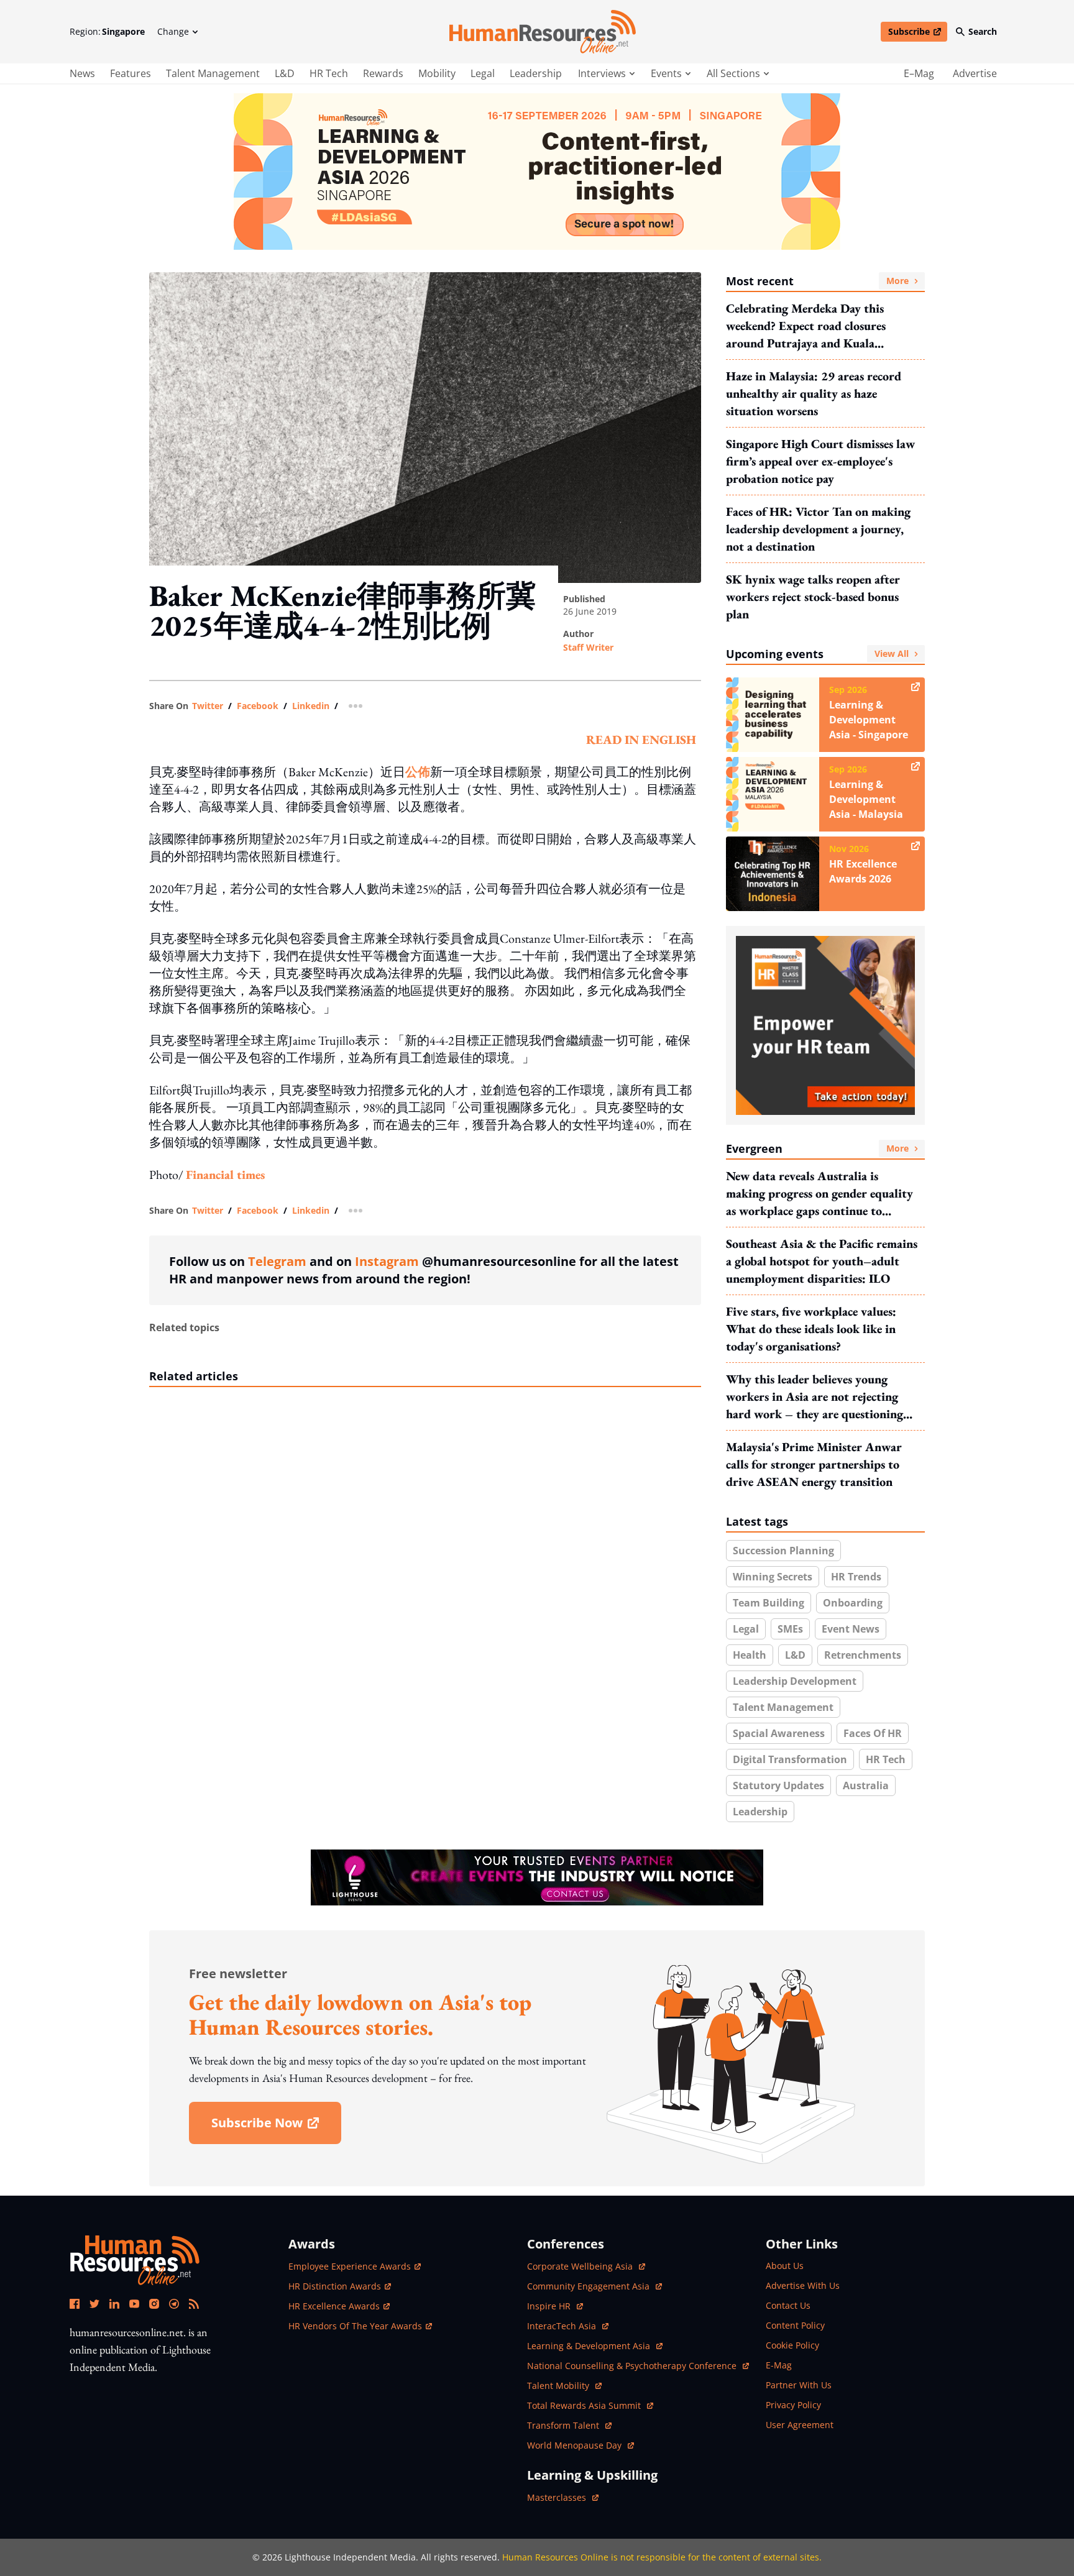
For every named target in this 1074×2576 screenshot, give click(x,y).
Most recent (817, 281)
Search (983, 31)
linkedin (311, 706)
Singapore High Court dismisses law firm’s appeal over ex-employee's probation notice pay (820, 461)
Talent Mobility (564, 2386)
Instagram (387, 1261)
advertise (975, 73)
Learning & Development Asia (590, 2346)
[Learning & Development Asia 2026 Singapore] (537, 172)
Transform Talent (569, 2425)
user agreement (800, 2425)
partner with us (799, 2385)
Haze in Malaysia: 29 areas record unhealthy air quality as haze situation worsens (814, 393)
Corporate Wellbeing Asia (581, 2266)
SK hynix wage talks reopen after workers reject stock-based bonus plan (813, 597)
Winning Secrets (773, 1577)
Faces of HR (873, 1733)
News (82, 73)
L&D (285, 73)
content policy (795, 2325)
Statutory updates (778, 1785)
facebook (258, 706)
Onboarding (853, 1603)
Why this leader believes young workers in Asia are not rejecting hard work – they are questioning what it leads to (815, 1397)
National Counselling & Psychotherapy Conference (633, 2366)
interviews (602, 73)
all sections (733, 73)
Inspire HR (555, 2306)
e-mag (779, 2365)
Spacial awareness (779, 1733)
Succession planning (783, 1551)
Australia (866, 1785)
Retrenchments (863, 1655)
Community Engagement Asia (590, 2286)
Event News (851, 1629)
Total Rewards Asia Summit (585, 2405)
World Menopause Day (576, 2445)
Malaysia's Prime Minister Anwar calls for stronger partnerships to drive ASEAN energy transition (814, 1464)
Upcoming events (817, 654)
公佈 (418, 772)
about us (785, 2266)
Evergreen (817, 1148)
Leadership (536, 73)
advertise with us (803, 2285)
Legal (483, 73)
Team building (769, 1603)
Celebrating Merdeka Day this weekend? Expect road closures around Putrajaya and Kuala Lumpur (806, 326)
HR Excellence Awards (334, 2306)
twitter (208, 706)
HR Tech (329, 73)
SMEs (790, 1629)
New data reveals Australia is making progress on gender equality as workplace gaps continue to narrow (819, 1194)
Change (173, 31)
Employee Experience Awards (350, 2266)
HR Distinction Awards (335, 2286)
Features (131, 73)
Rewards (383, 73)
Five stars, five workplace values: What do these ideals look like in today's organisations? (811, 1329)
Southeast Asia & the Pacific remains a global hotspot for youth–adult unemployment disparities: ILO (822, 1261)
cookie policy (792, 2345)
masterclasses (563, 2497)
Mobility (437, 73)
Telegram (277, 1261)
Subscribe (917, 34)
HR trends (856, 1577)
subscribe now (276, 2127)
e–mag (919, 73)
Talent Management (213, 73)
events (666, 73)
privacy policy (793, 2405)
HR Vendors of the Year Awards (355, 2326)
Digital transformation (790, 1759)
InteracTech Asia (568, 2326)
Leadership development (795, 1681)
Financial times (227, 1175)
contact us (788, 2305)
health (750, 1655)
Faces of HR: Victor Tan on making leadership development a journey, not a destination (818, 529)
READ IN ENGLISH (641, 740)
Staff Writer (588, 647)
